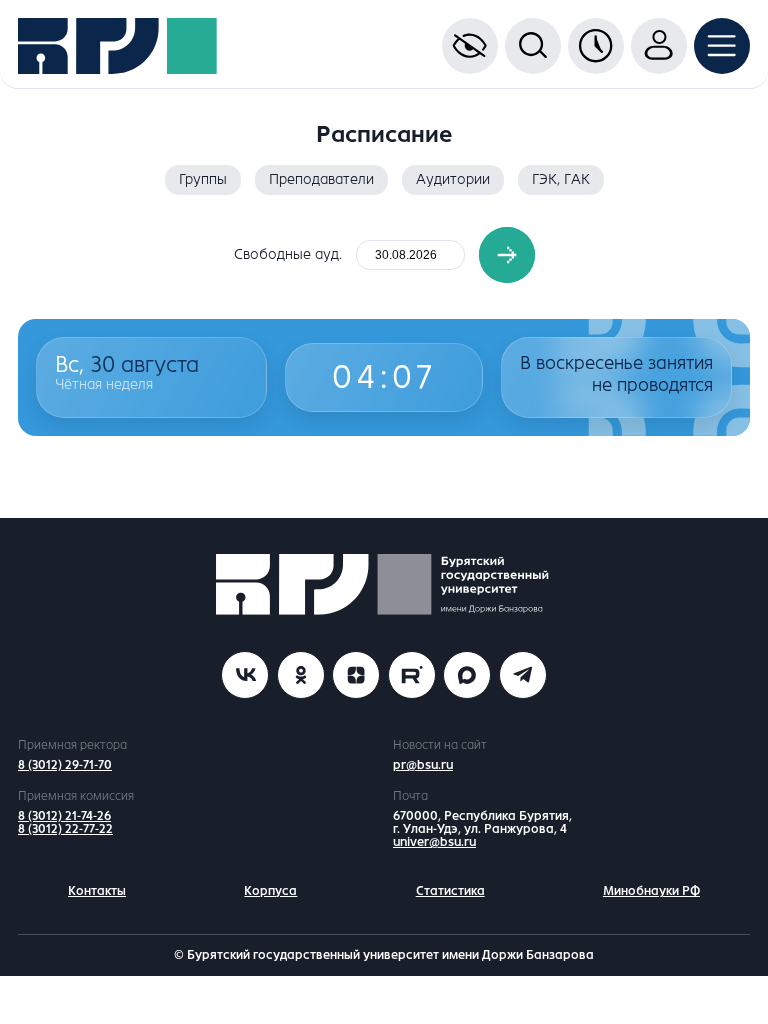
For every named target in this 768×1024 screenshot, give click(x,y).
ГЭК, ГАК (561, 179)
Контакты (97, 891)
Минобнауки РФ (651, 891)
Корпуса (270, 891)
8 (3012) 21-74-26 (64, 816)
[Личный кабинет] (659, 46)
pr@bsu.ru (423, 765)
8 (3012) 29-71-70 (65, 765)
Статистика (450, 891)
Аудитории (453, 179)
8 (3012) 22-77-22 (65, 829)
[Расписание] (596, 46)
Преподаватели (321, 179)
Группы (203, 179)
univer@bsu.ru (434, 842)
